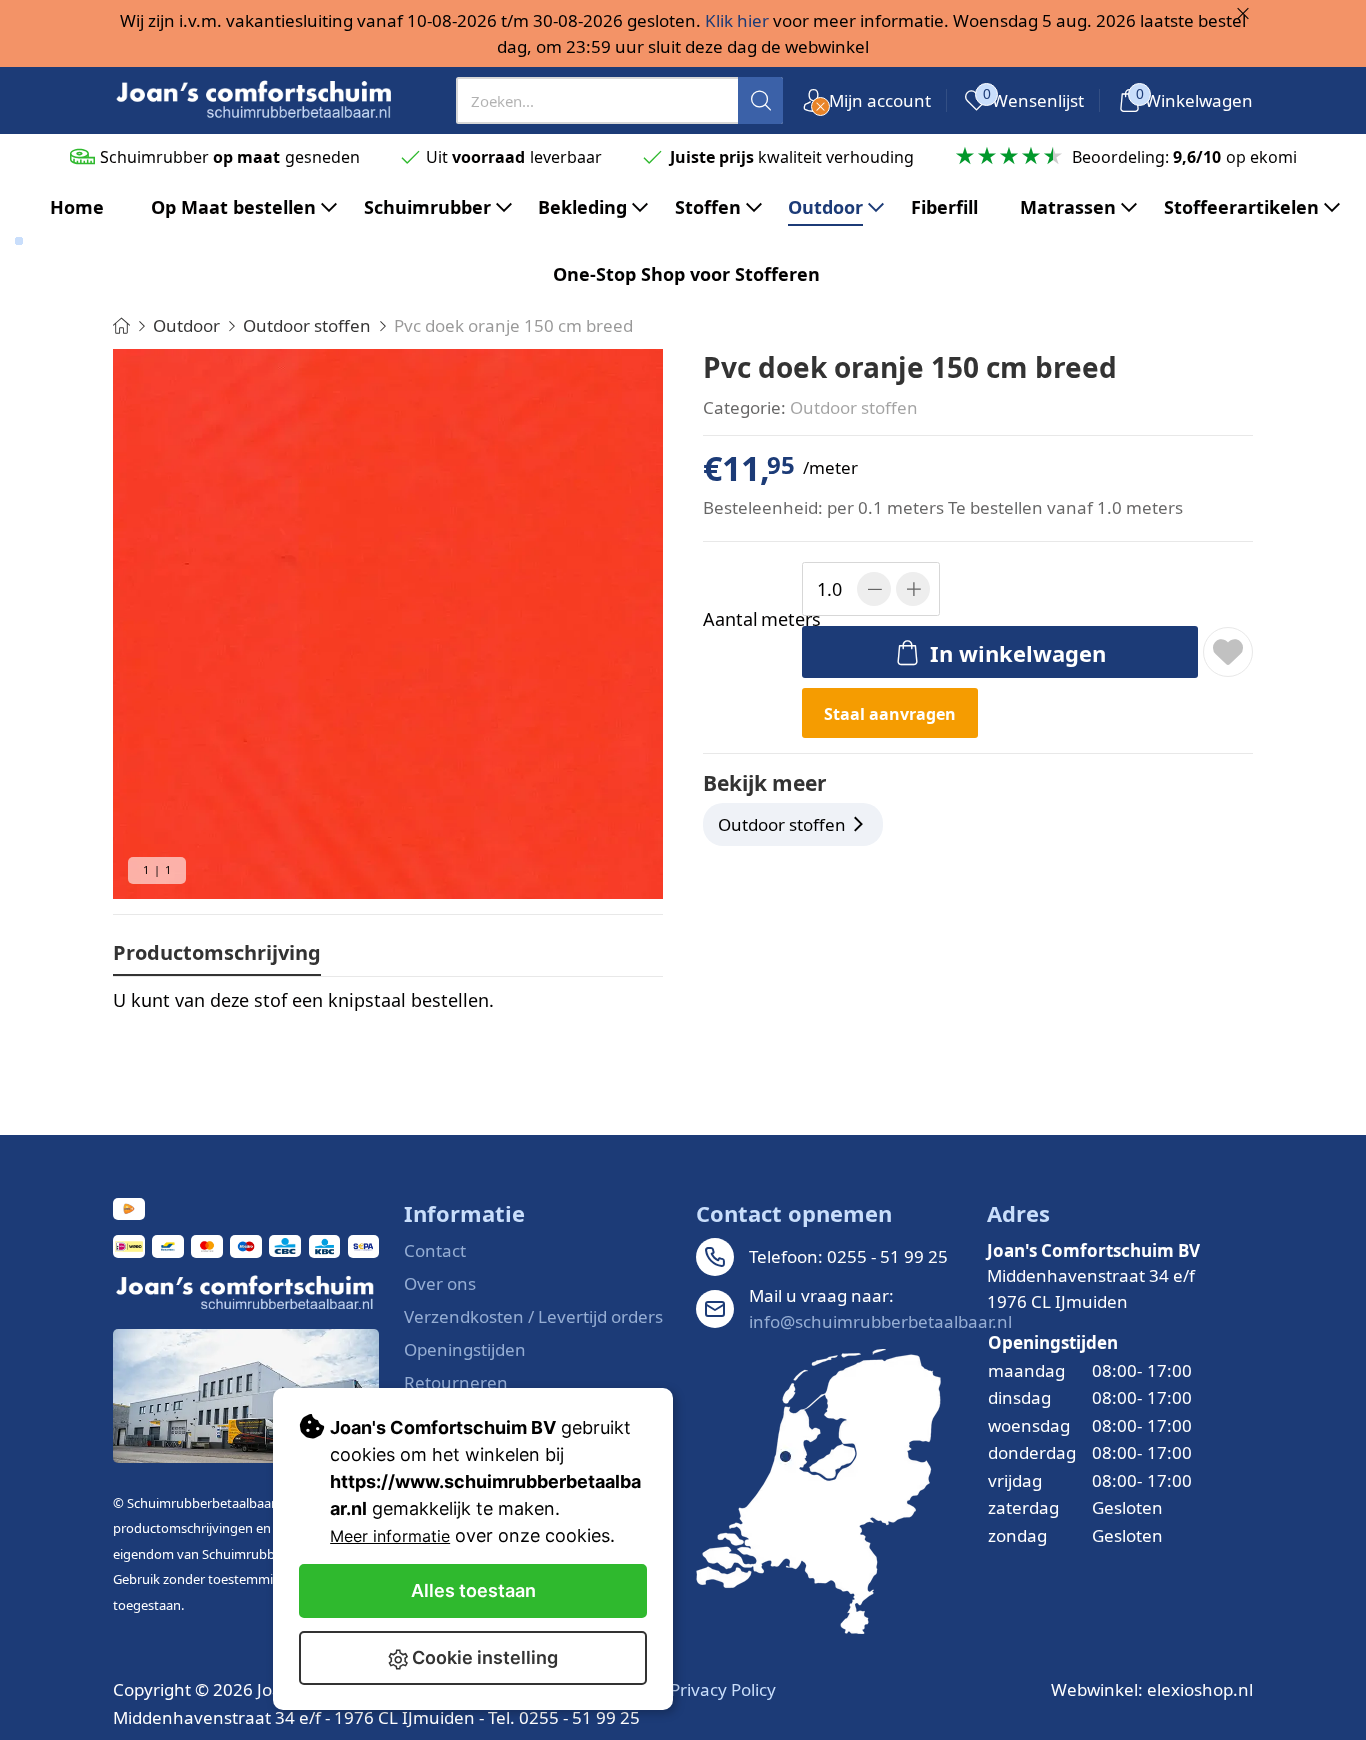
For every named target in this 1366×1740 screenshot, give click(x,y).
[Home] (121, 325)
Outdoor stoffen (854, 407)
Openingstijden (465, 1349)
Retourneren (456, 1382)
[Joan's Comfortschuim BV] (255, 100)
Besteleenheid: (763, 507)
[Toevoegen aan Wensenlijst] (1228, 652)
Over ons (440, 1283)
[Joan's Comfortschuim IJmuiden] (818, 1491)
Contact (435, 1250)
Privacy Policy (723, 1689)
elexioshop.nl (1200, 1689)
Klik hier (737, 20)
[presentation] (620, 100)
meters (749, 619)
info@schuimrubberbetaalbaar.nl (880, 1321)
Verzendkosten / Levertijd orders (533, 1316)
